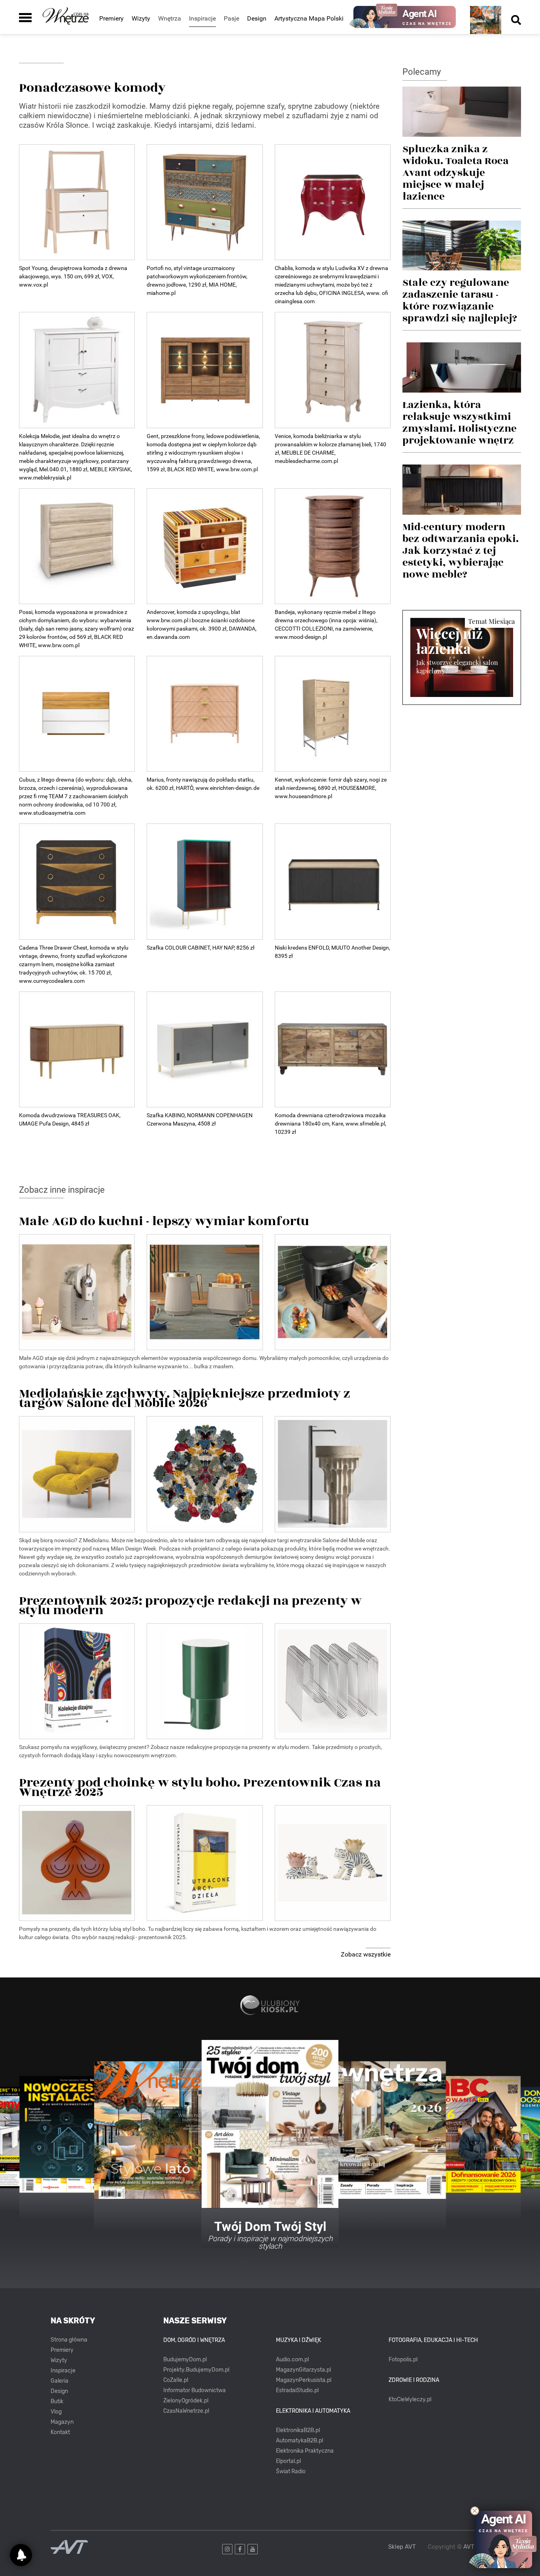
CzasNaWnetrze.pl (186, 2411)
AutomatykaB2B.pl (299, 2441)
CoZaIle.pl (176, 2380)
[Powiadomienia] (21, 2555)
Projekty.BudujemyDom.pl (196, 2370)
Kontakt (60, 2432)
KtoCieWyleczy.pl (410, 2399)
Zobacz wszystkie (366, 1954)
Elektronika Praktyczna (305, 2451)
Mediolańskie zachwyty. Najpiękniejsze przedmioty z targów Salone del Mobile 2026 (185, 1396)
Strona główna (69, 2340)
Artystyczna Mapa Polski (309, 18)
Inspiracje (63, 2371)
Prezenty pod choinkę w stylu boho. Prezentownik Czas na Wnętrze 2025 (200, 1785)
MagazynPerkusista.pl (304, 2380)
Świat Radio (291, 2471)
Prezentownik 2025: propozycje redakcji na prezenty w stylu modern (190, 1603)
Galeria (59, 2381)
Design (257, 18)
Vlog (56, 2412)
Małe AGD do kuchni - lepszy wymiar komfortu (164, 1219)
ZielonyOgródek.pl (186, 2401)
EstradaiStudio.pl (297, 2390)
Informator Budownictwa (194, 2390)
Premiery (111, 18)
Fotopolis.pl (403, 2360)
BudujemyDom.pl (185, 2360)
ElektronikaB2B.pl (298, 2430)
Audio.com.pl (292, 2360)
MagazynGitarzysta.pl (303, 2370)
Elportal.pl (288, 2461)
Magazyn (62, 2422)
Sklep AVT (402, 2547)
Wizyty (141, 18)
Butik (57, 2401)
